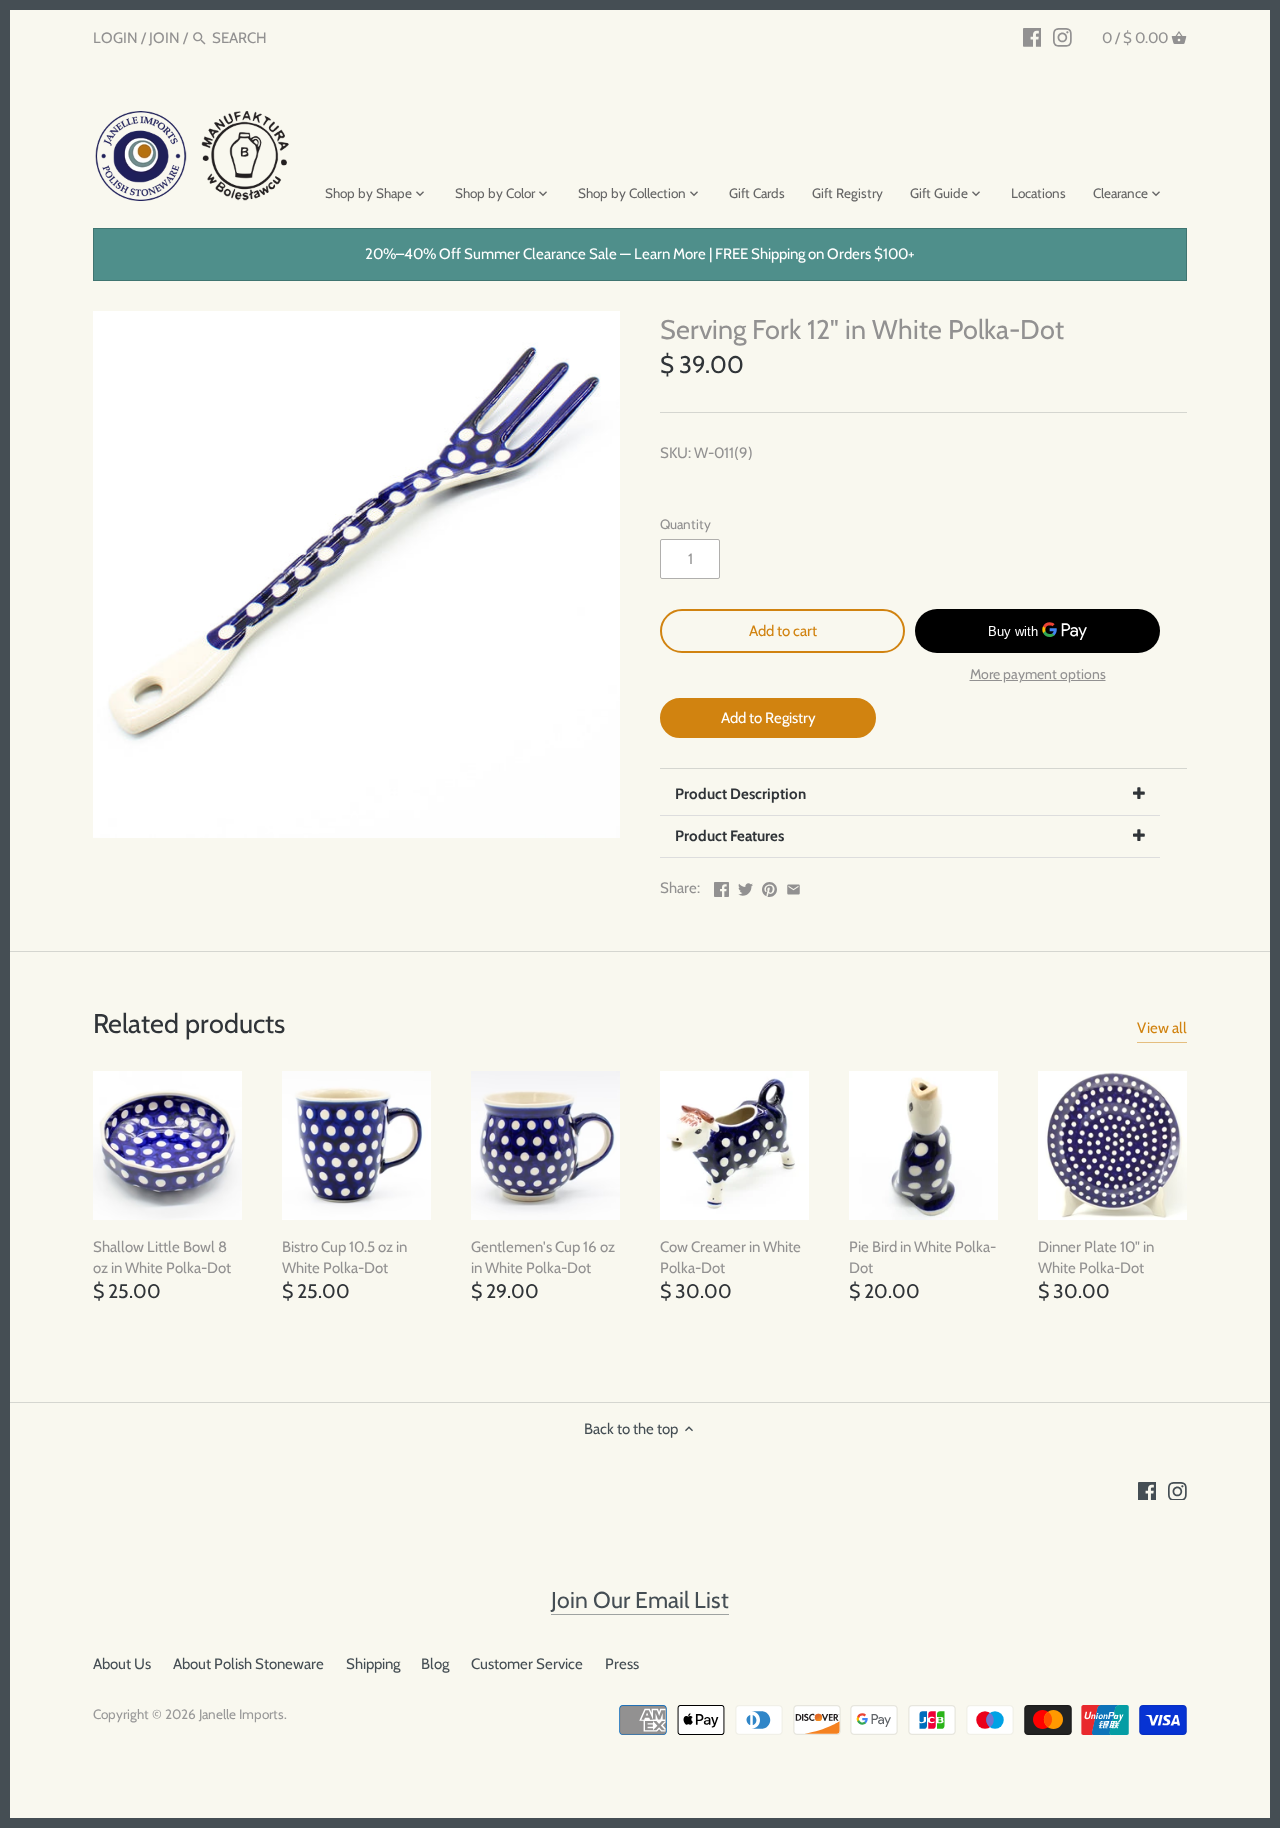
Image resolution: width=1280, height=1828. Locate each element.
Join (164, 38)
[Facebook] (1032, 37)
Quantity (685, 524)
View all (1162, 1028)
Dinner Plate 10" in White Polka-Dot (1096, 1257)
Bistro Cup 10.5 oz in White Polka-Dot (344, 1257)
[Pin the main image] (769, 886)
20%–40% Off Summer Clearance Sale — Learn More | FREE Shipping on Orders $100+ (640, 254)
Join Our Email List (640, 1600)
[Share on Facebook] (721, 886)
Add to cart (783, 631)
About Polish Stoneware (248, 1664)
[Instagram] (1062, 37)
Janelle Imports (241, 1714)
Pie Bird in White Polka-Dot (922, 1257)
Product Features (729, 836)
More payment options (1038, 674)
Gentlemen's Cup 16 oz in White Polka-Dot (543, 1257)
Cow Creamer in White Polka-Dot (730, 1257)
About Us (122, 1664)
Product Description (740, 794)
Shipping (373, 1664)
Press (622, 1664)
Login (115, 38)
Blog (435, 1664)
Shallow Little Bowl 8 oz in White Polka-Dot (162, 1257)
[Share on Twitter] (745, 886)
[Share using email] (793, 886)
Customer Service (527, 1664)
